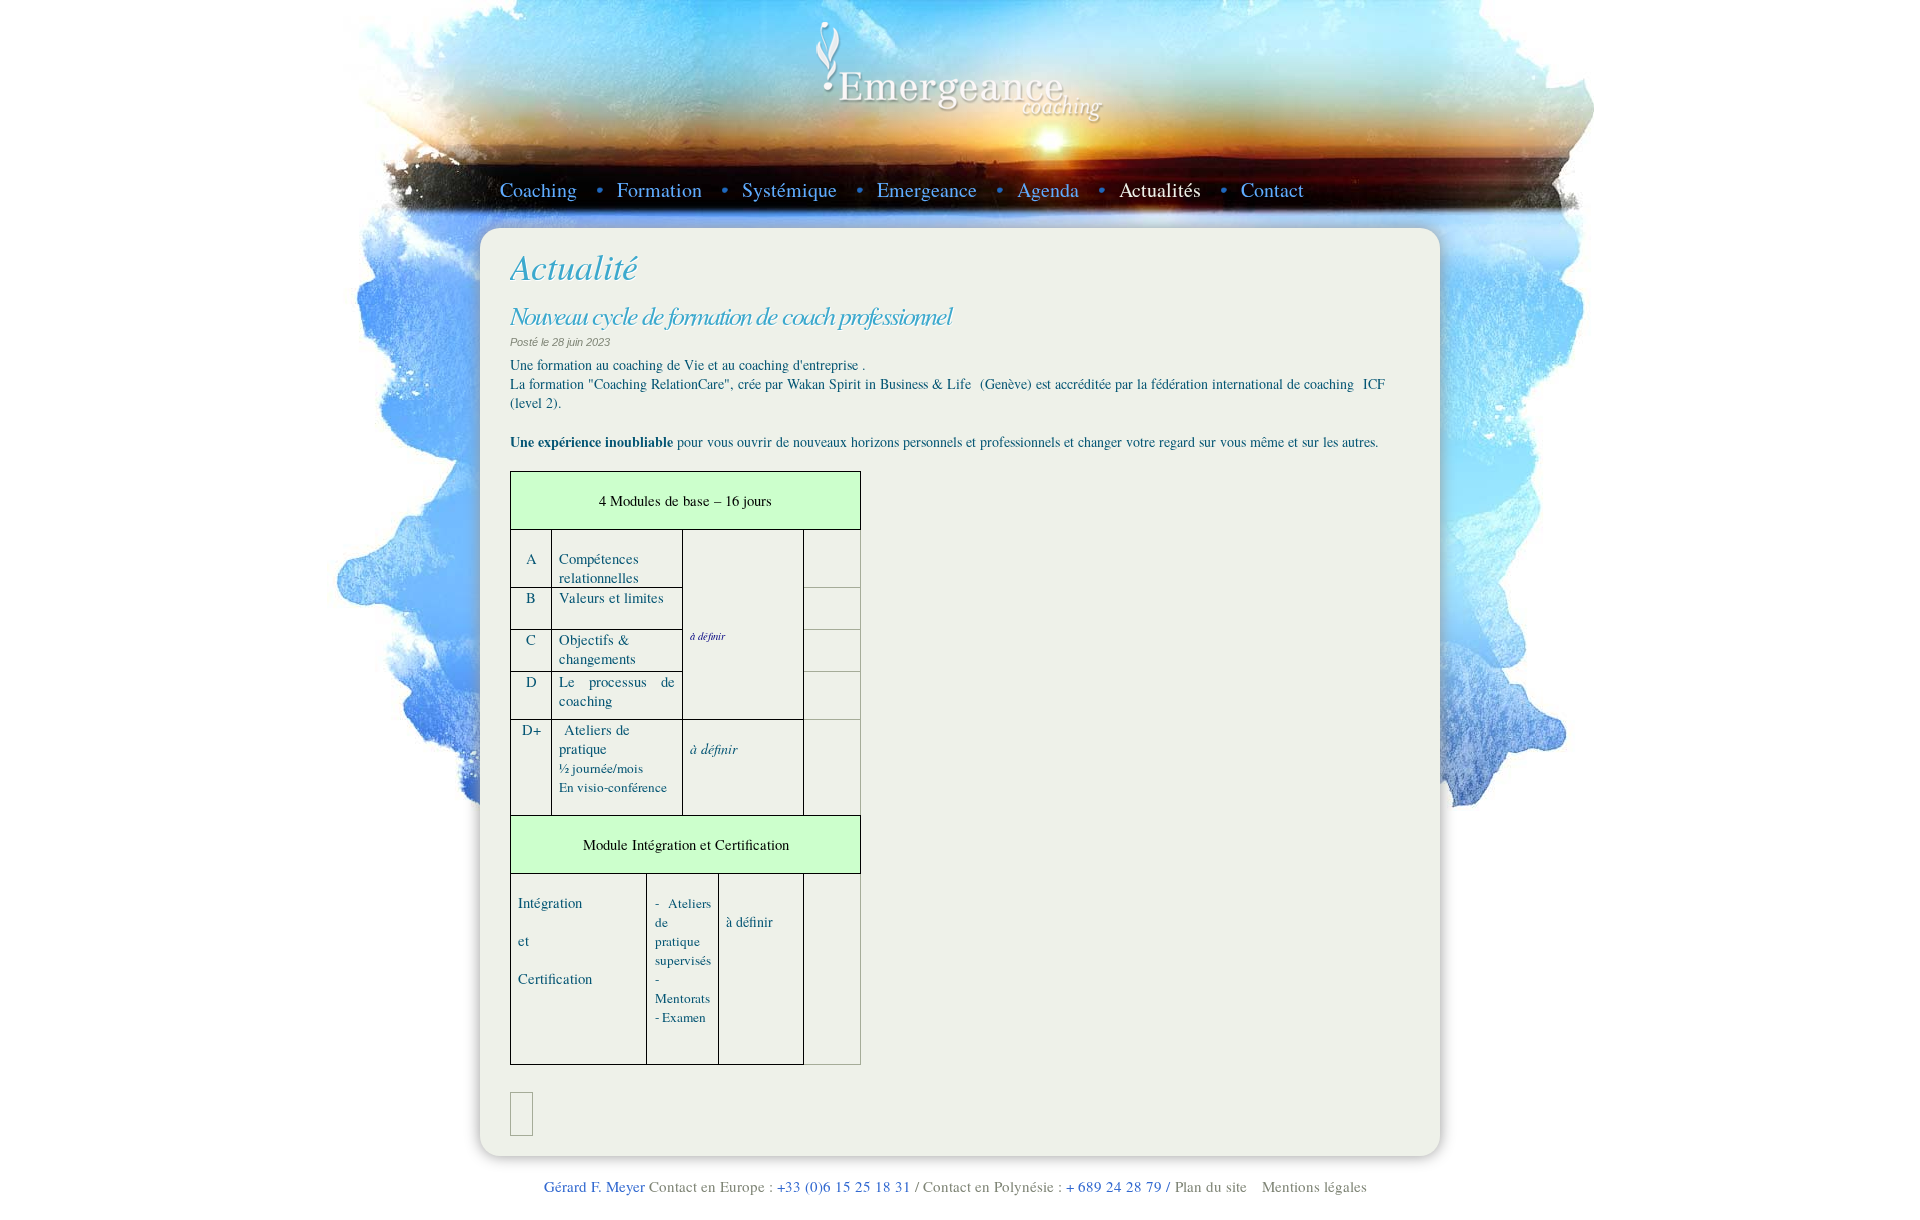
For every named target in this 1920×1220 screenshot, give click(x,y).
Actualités (1160, 189)
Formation (659, 189)
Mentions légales (1314, 1186)
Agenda (1048, 189)
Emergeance (927, 189)
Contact (1272, 189)
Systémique (789, 189)
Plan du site (1211, 1186)
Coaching (538, 189)
